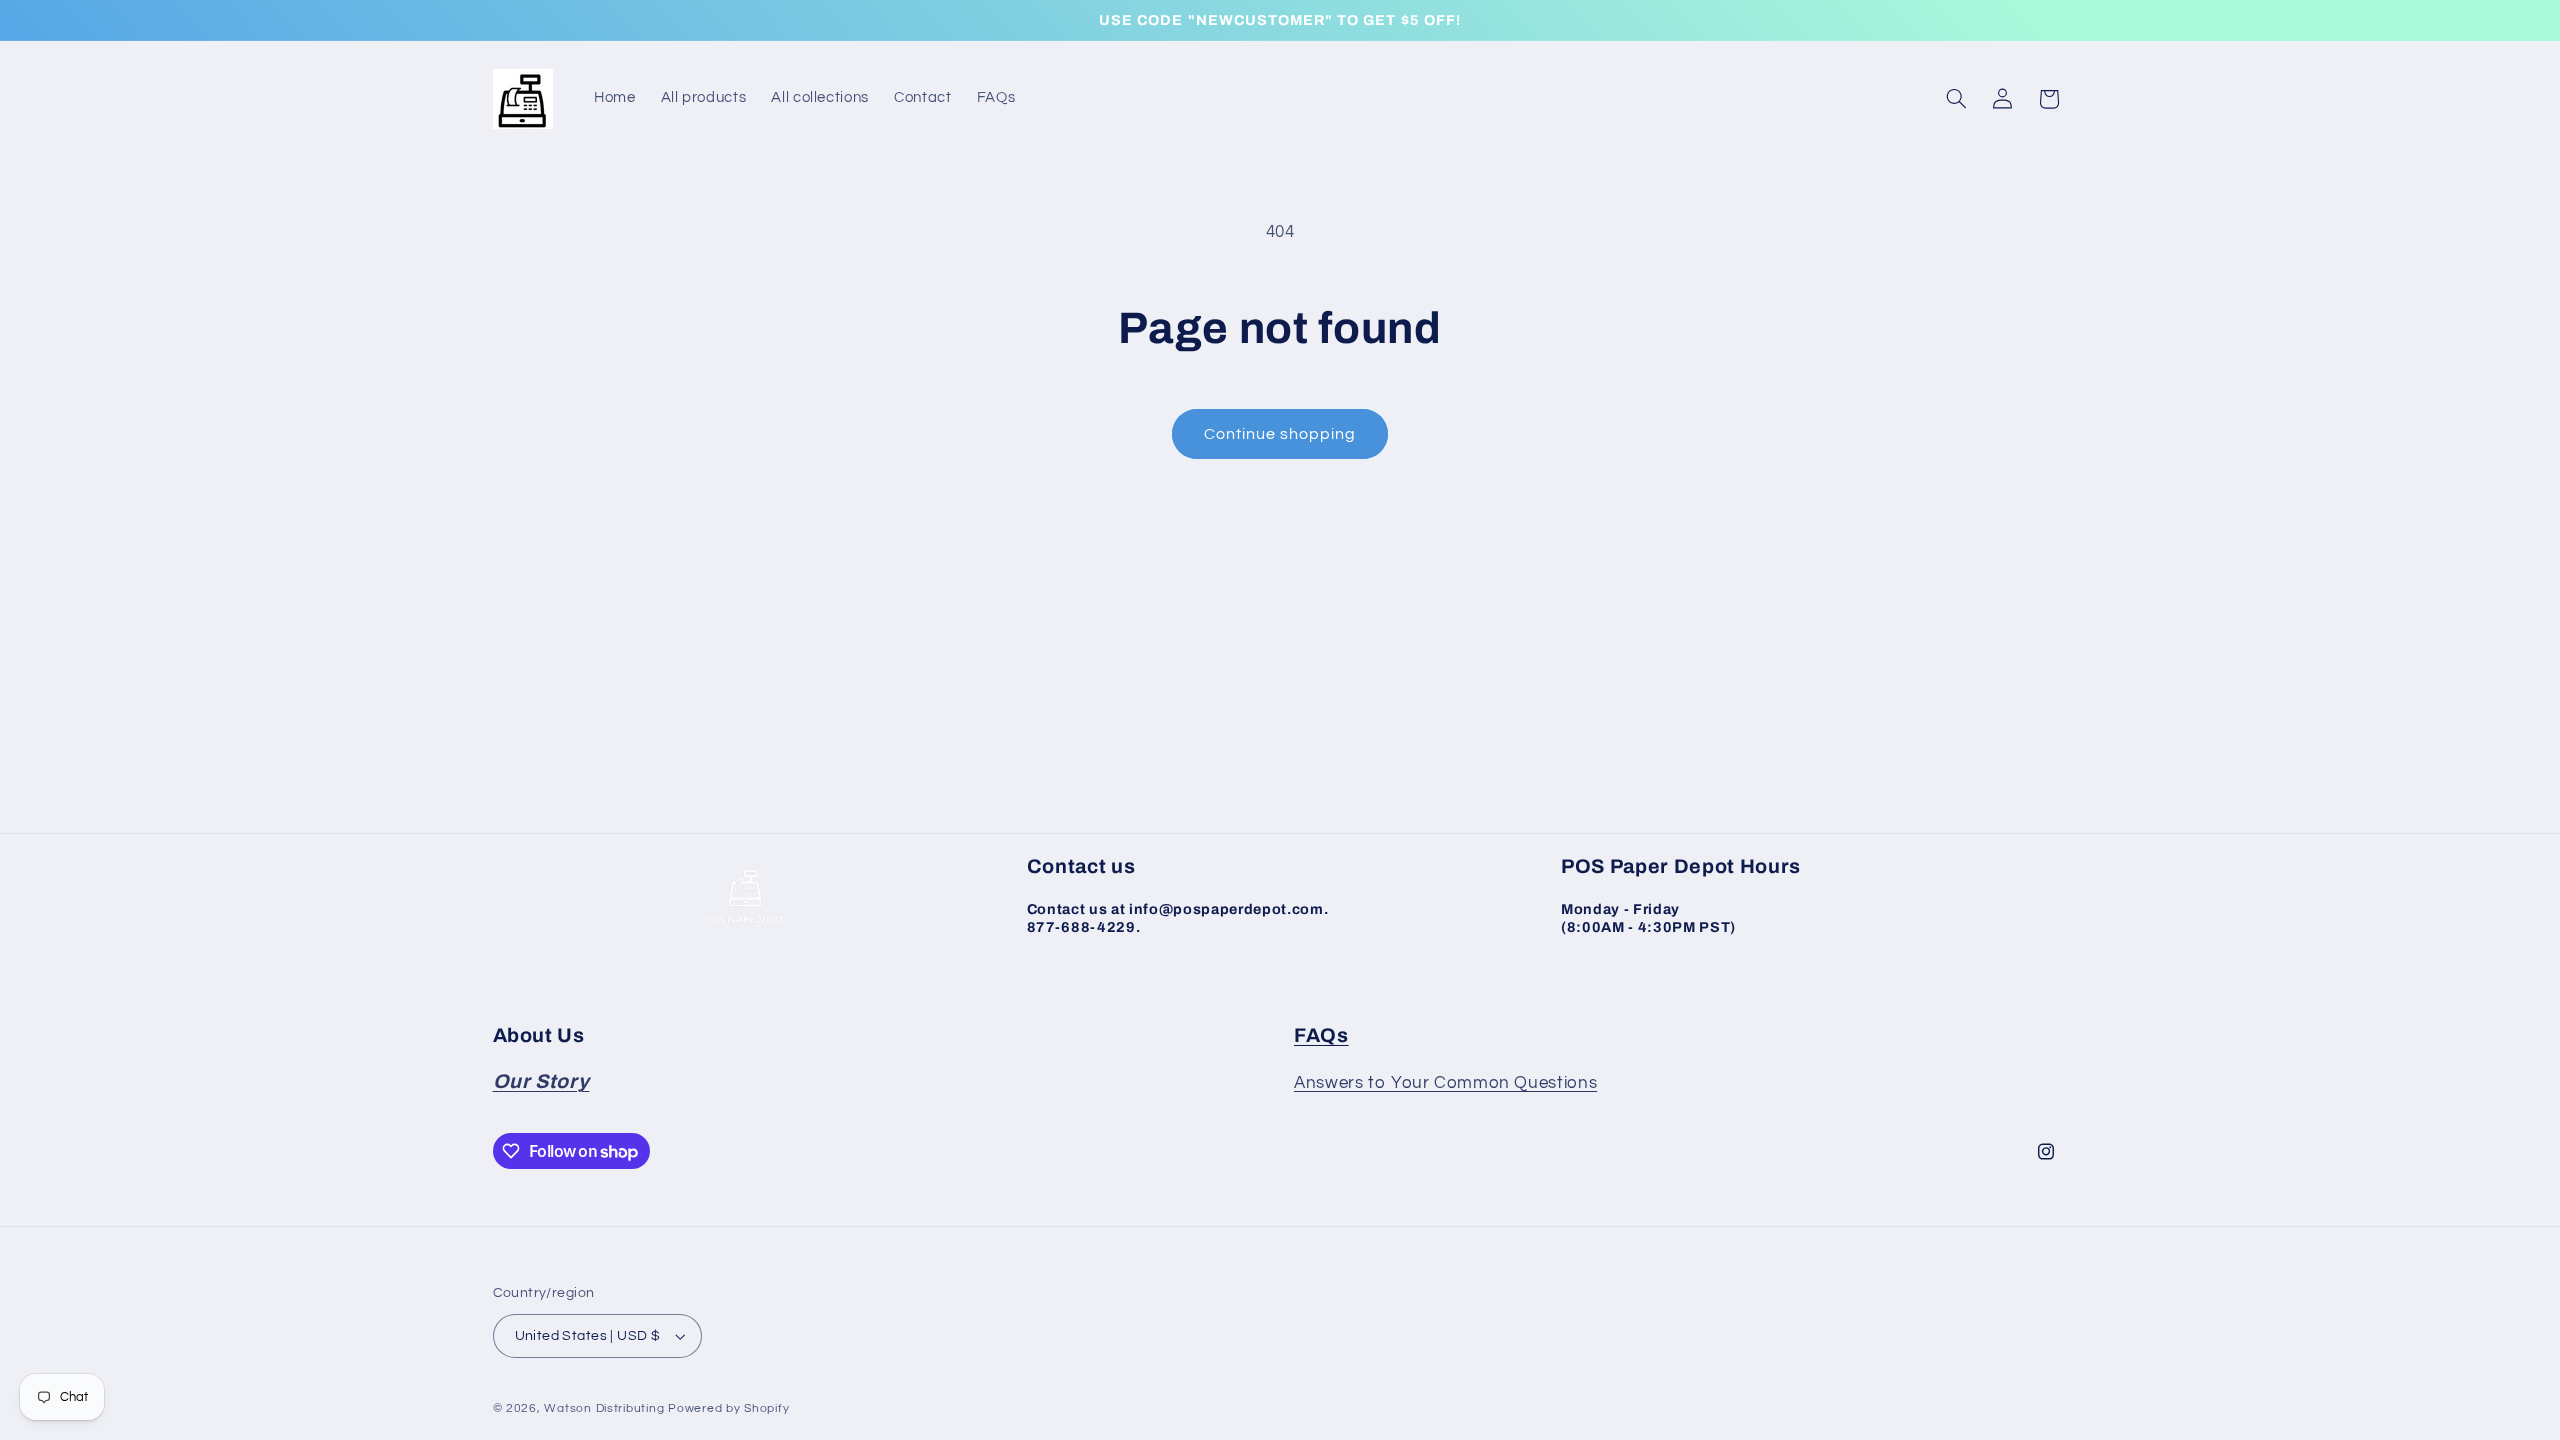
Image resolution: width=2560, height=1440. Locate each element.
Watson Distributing (604, 1408)
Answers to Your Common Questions (1445, 1083)
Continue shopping (1280, 434)
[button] (1956, 99)
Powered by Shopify (728, 1408)
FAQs (1321, 1035)
